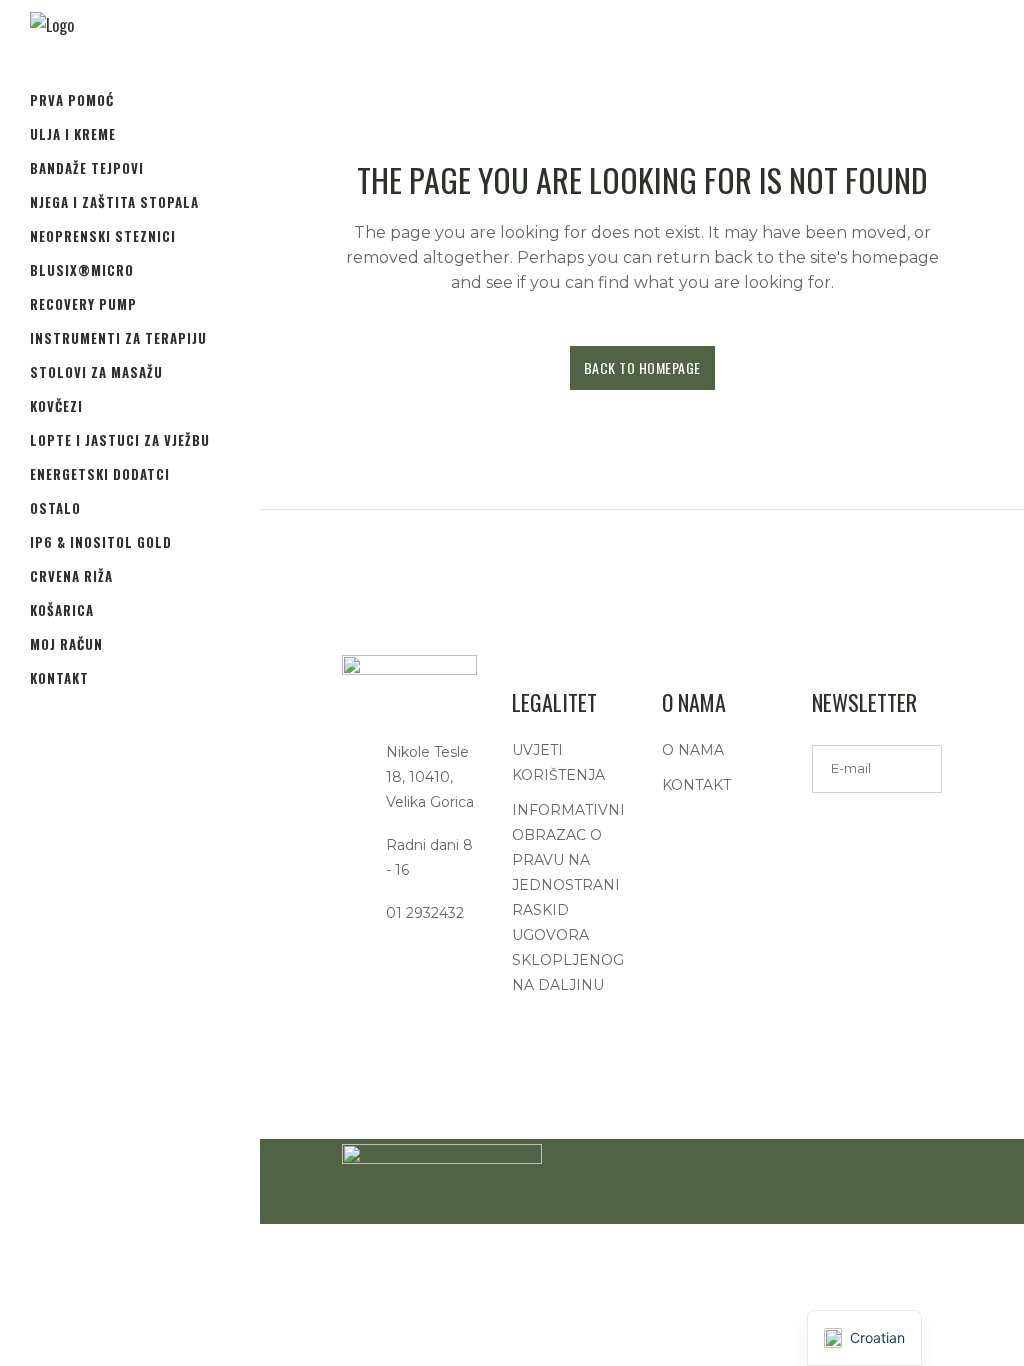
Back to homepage (642, 367)
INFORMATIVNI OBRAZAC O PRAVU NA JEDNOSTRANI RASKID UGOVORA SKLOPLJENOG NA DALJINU (568, 897)
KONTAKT (696, 785)
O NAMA (693, 750)
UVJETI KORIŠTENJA (558, 762)
